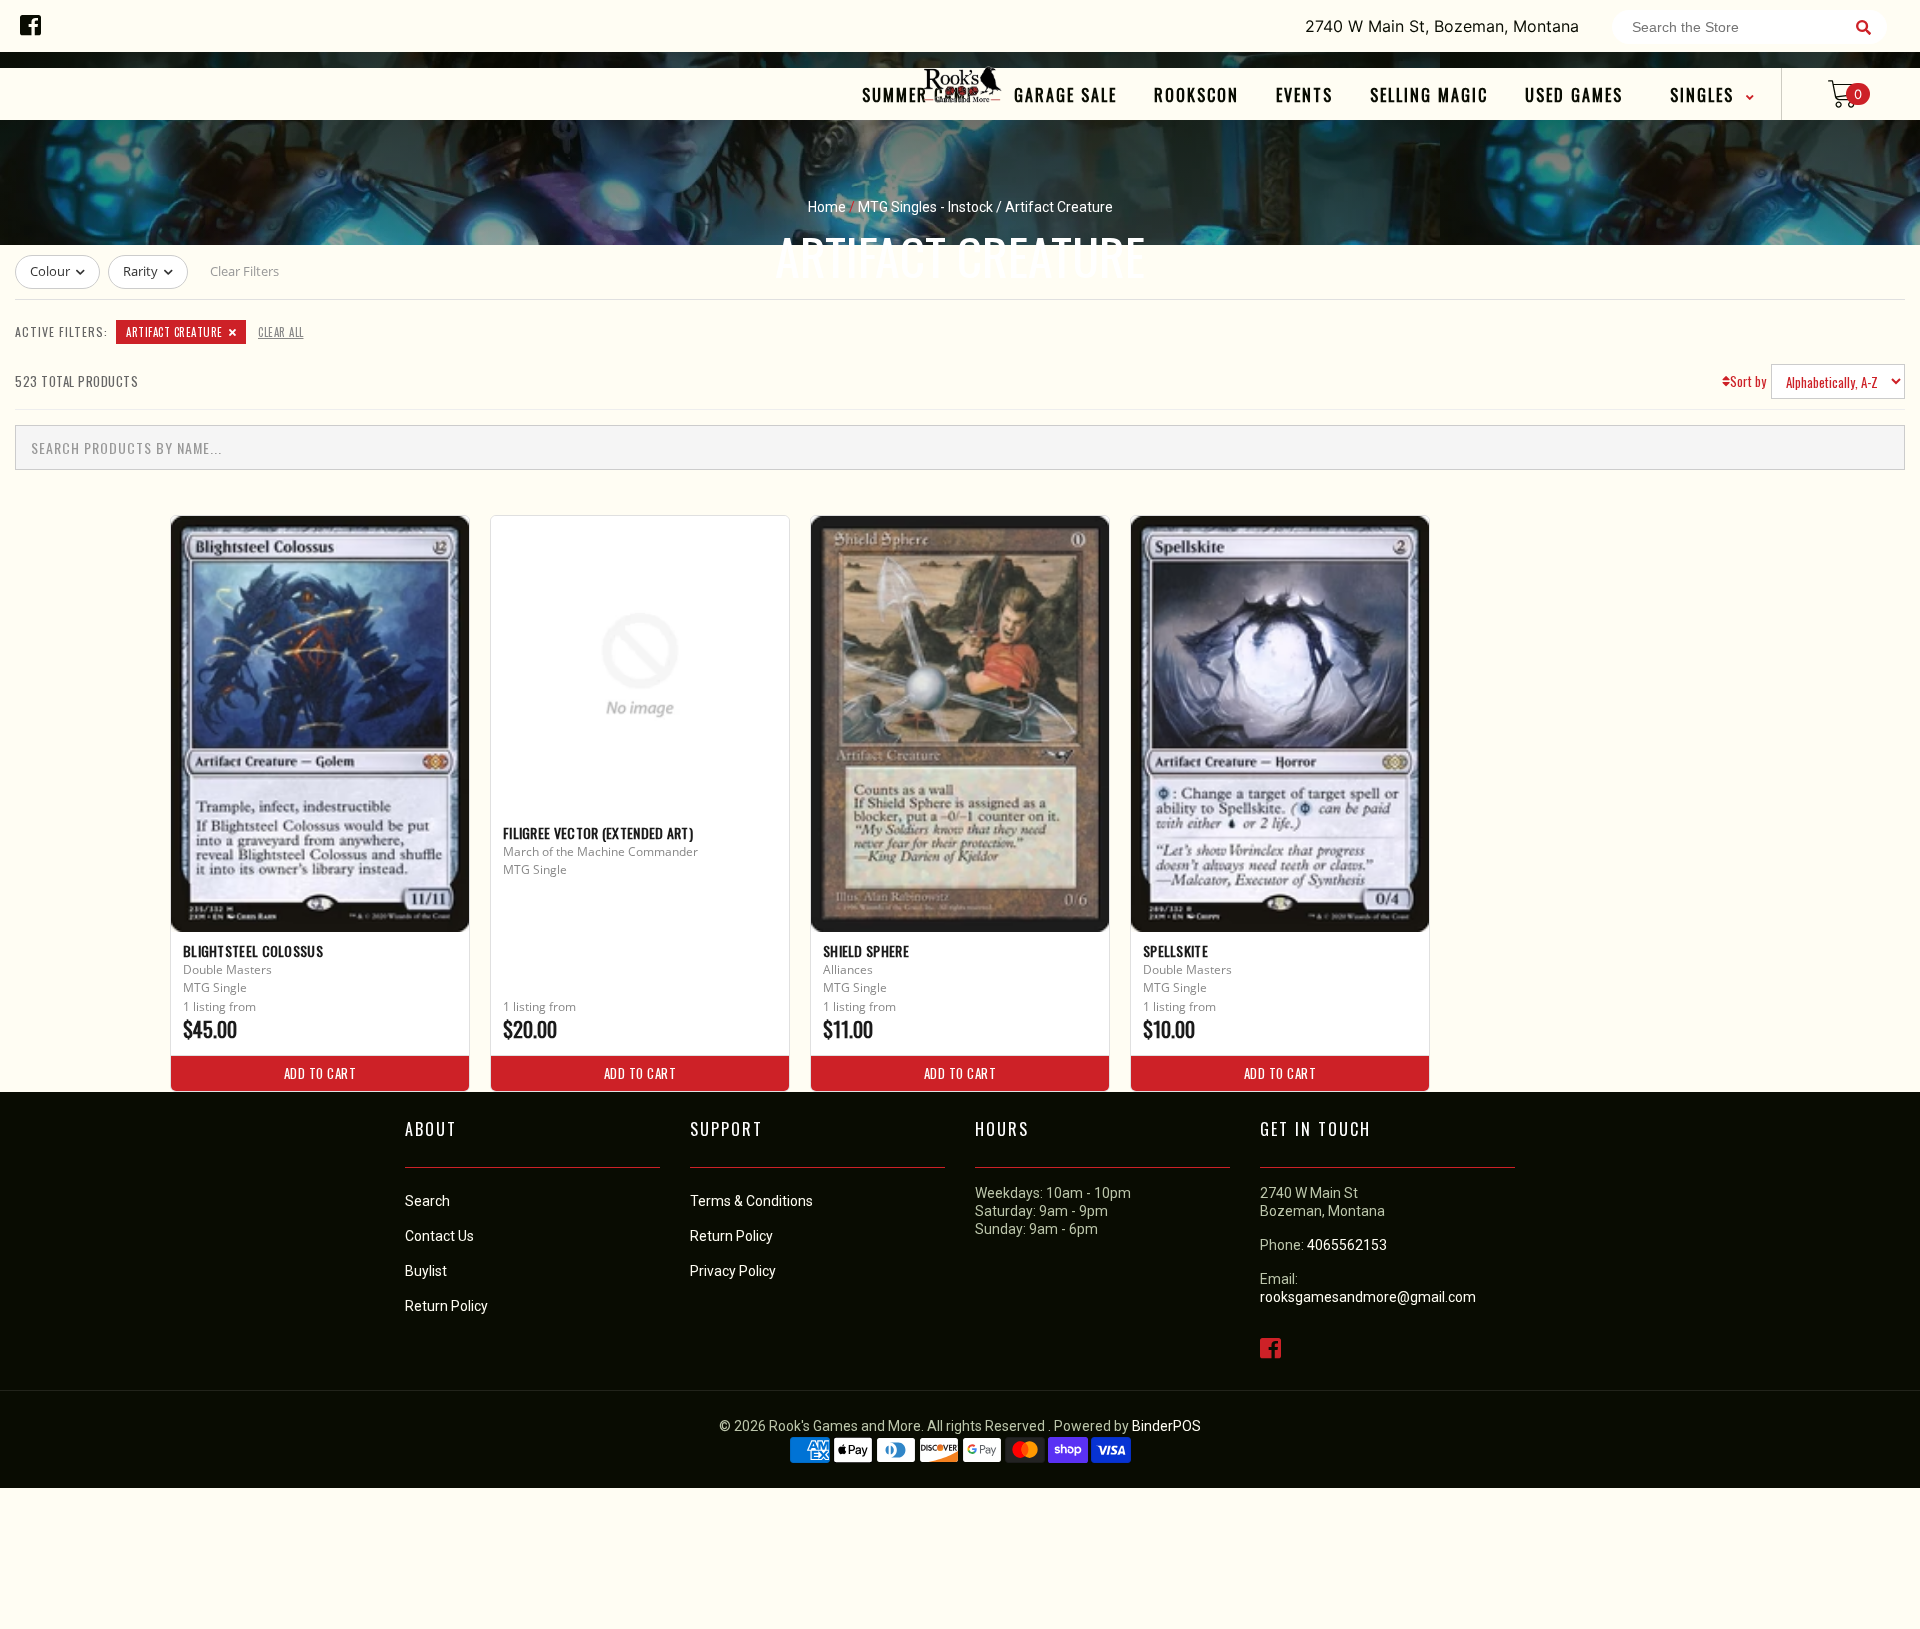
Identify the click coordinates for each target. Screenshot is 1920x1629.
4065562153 (1347, 1245)
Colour (50, 271)
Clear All (281, 332)
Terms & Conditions (751, 1201)
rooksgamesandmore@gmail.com (1368, 1297)
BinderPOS (1166, 1426)
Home (827, 207)
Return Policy (731, 1236)
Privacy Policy (733, 1271)
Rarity (140, 271)
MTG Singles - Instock (925, 207)
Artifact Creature (174, 332)
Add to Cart (320, 1073)
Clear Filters (244, 271)
